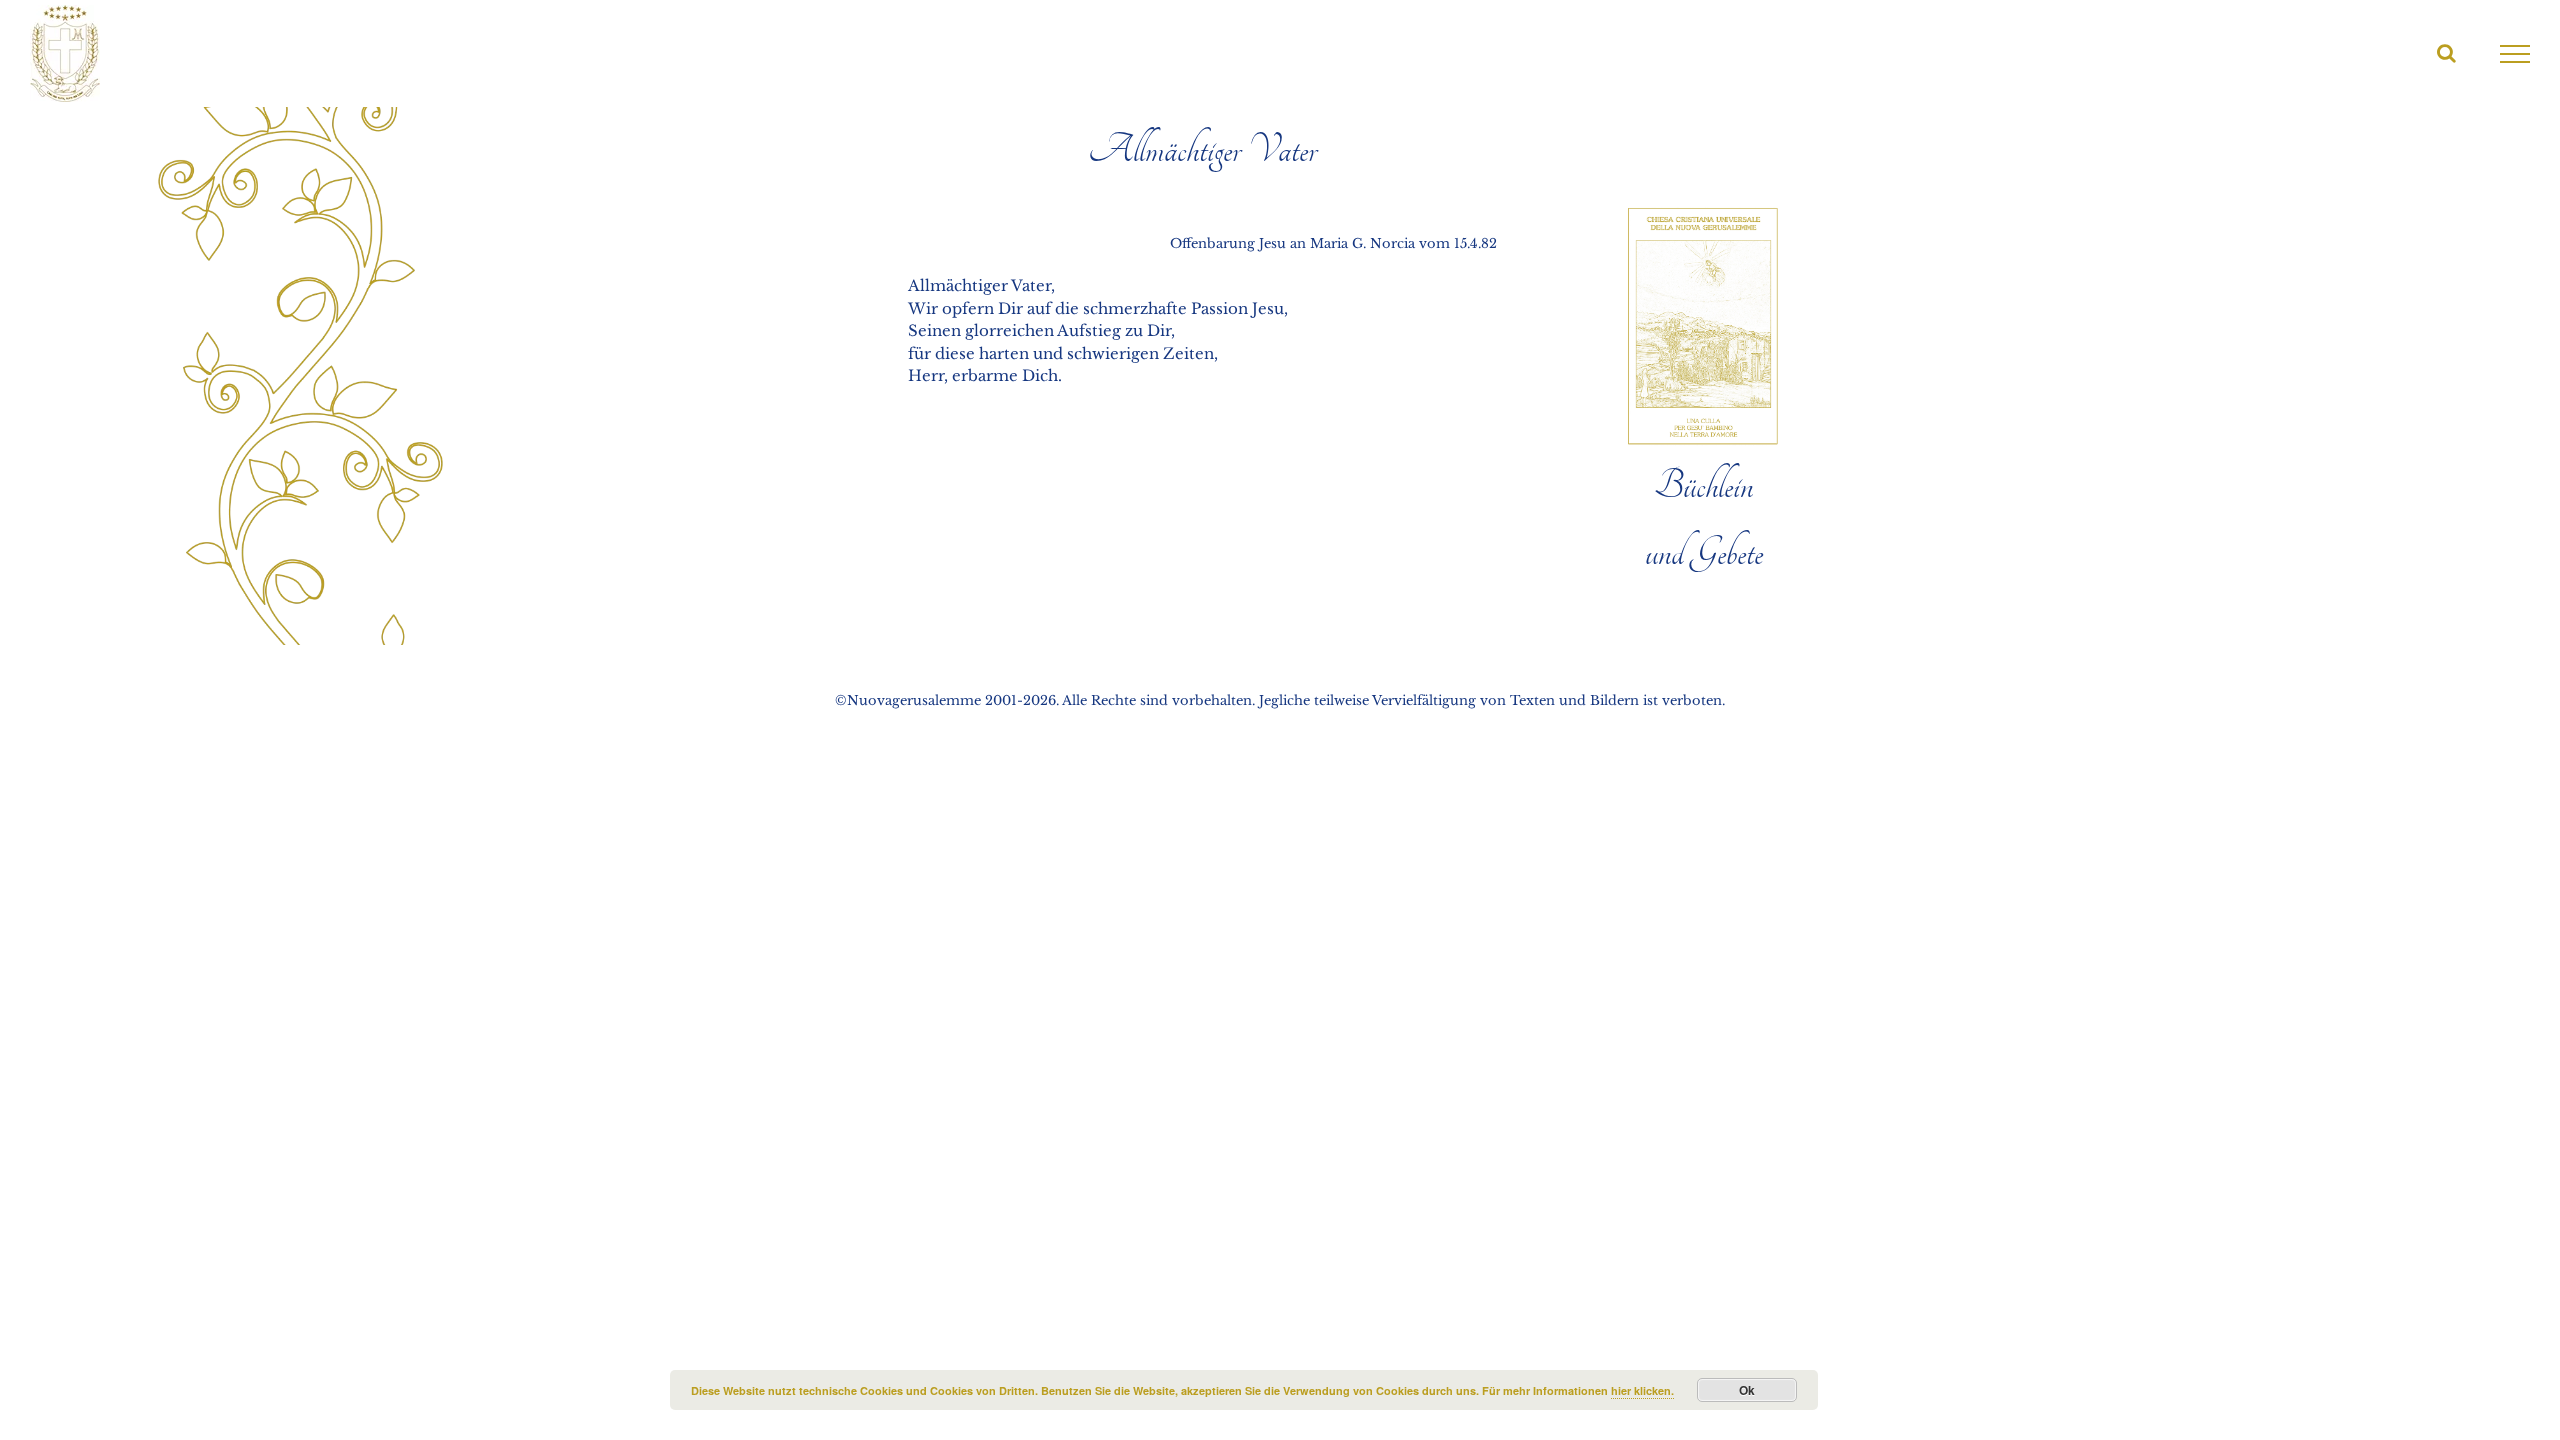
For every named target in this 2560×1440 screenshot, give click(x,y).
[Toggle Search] (2446, 53)
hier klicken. (1642, 1390)
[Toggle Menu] (2515, 54)
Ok (1747, 1390)
